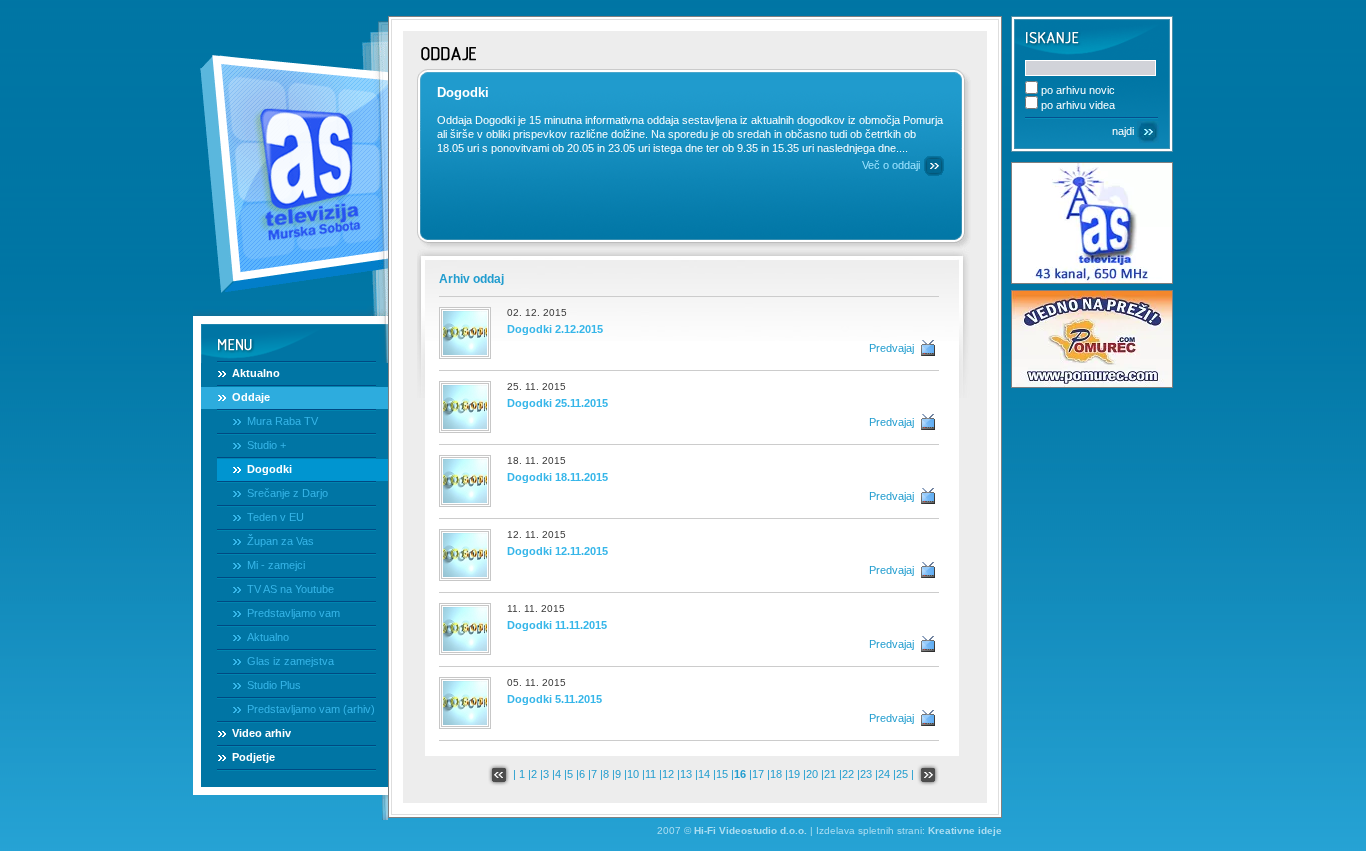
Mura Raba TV (282, 421)
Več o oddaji (891, 165)
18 (776, 774)
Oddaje (251, 397)
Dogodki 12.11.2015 (557, 551)
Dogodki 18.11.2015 (557, 477)
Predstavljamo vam (293, 613)
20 (812, 774)
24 (884, 774)
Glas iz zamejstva (290, 661)
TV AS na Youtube (290, 589)
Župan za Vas (280, 541)
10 (633, 774)
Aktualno (256, 373)
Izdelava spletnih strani (869, 830)
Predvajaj (891, 348)
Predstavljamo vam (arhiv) (311, 709)
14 (704, 774)
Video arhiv (261, 733)
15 (722, 774)
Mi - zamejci (276, 565)
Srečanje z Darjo (287, 493)
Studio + (266, 445)
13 (686, 774)
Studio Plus (274, 685)
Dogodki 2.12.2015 (555, 329)
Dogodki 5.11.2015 (554, 699)
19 (794, 774)
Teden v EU (275, 517)
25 (902, 774)
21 (830, 774)
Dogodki (269, 469)
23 (866, 774)
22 (848, 774)
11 (650, 774)
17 (758, 774)
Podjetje (253, 757)
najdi (1123, 131)
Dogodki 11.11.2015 (557, 625)
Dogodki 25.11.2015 (557, 403)
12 (668, 774)
